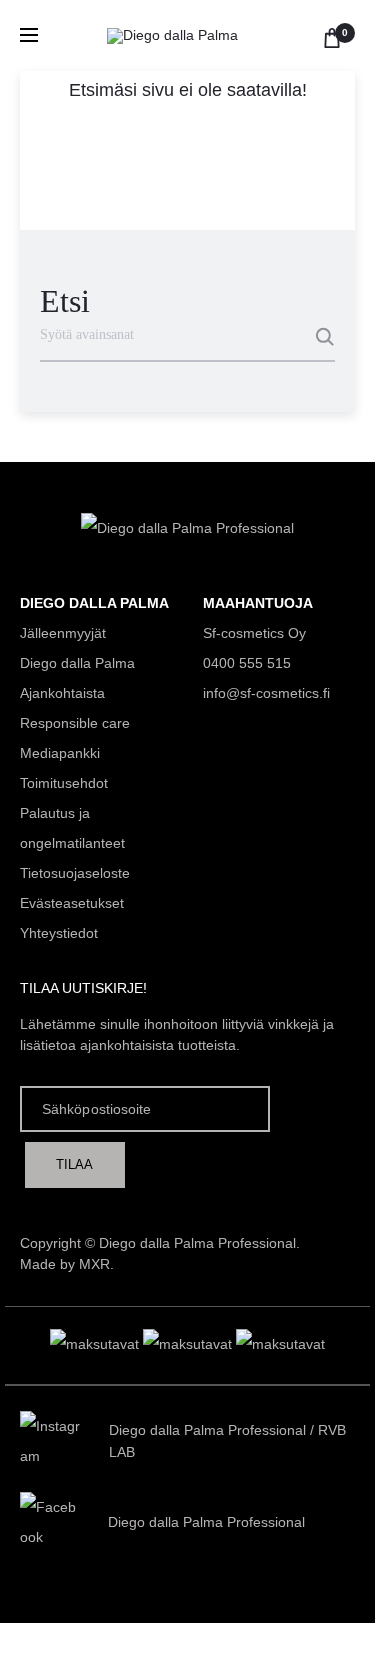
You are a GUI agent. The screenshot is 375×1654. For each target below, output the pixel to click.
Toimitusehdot (64, 783)
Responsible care (75, 723)
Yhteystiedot (59, 933)
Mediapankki (60, 753)
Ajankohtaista (62, 693)
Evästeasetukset (72, 903)
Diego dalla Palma (77, 663)
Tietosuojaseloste (75, 873)
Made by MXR (65, 1264)
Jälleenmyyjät (63, 633)
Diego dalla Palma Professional (207, 1430)
